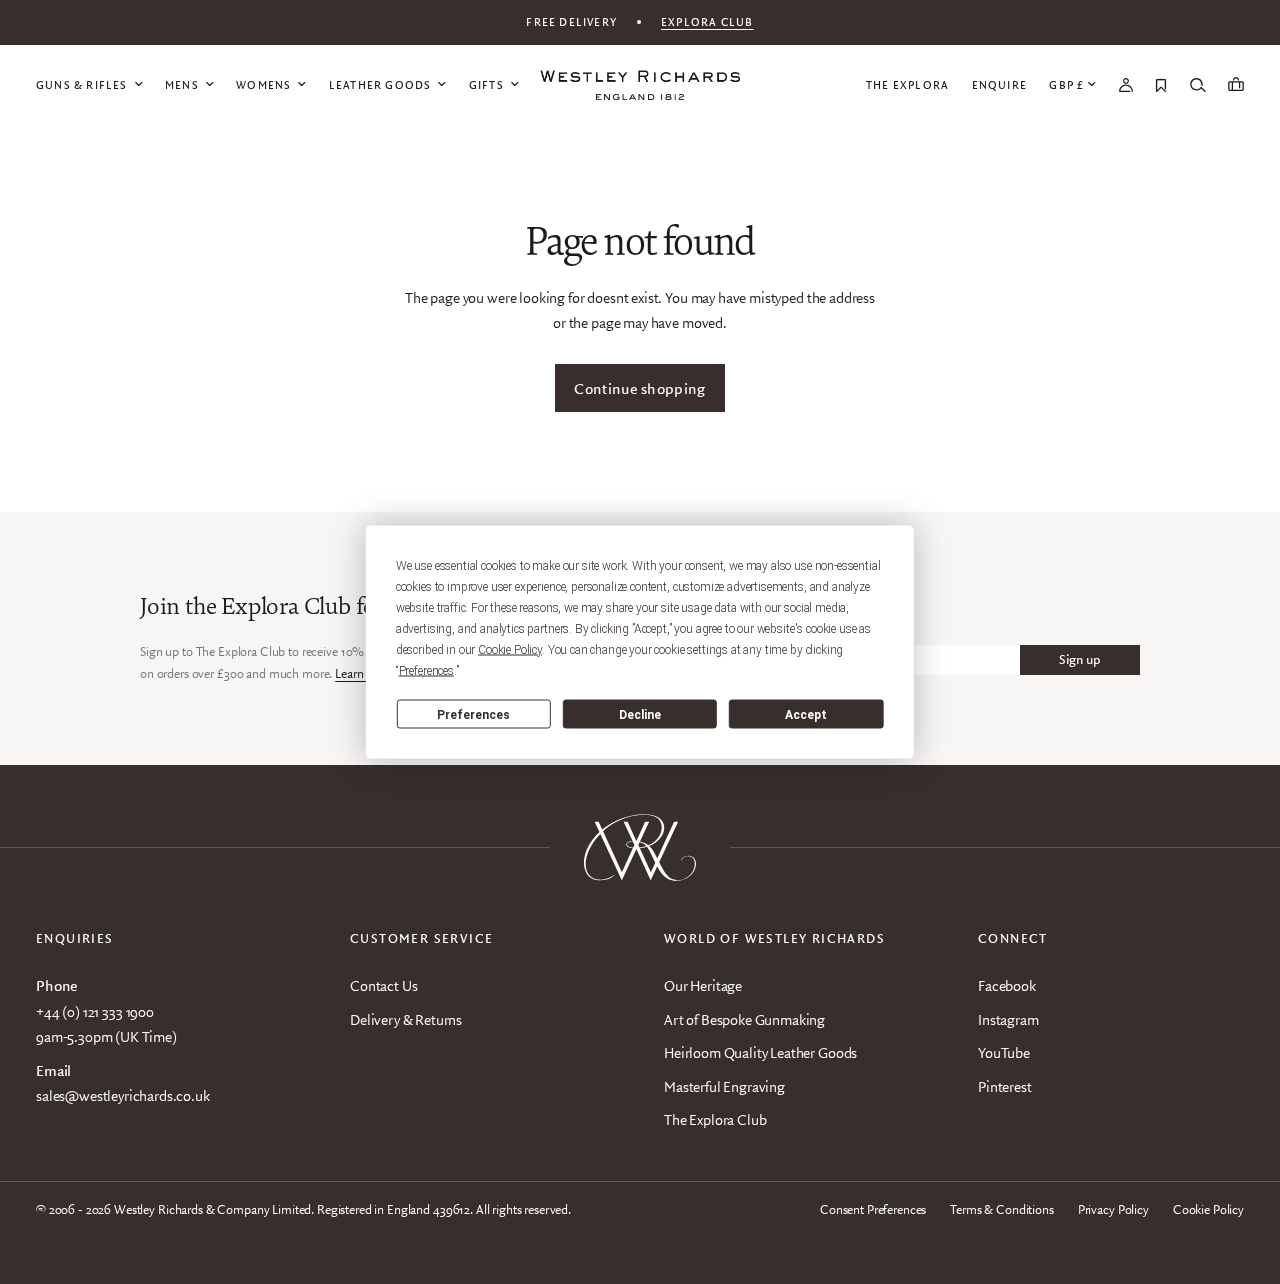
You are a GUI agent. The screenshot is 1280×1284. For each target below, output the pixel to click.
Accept (806, 714)
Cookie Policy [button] (510, 650)
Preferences (473, 714)
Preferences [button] (426, 671)
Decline (640, 714)
